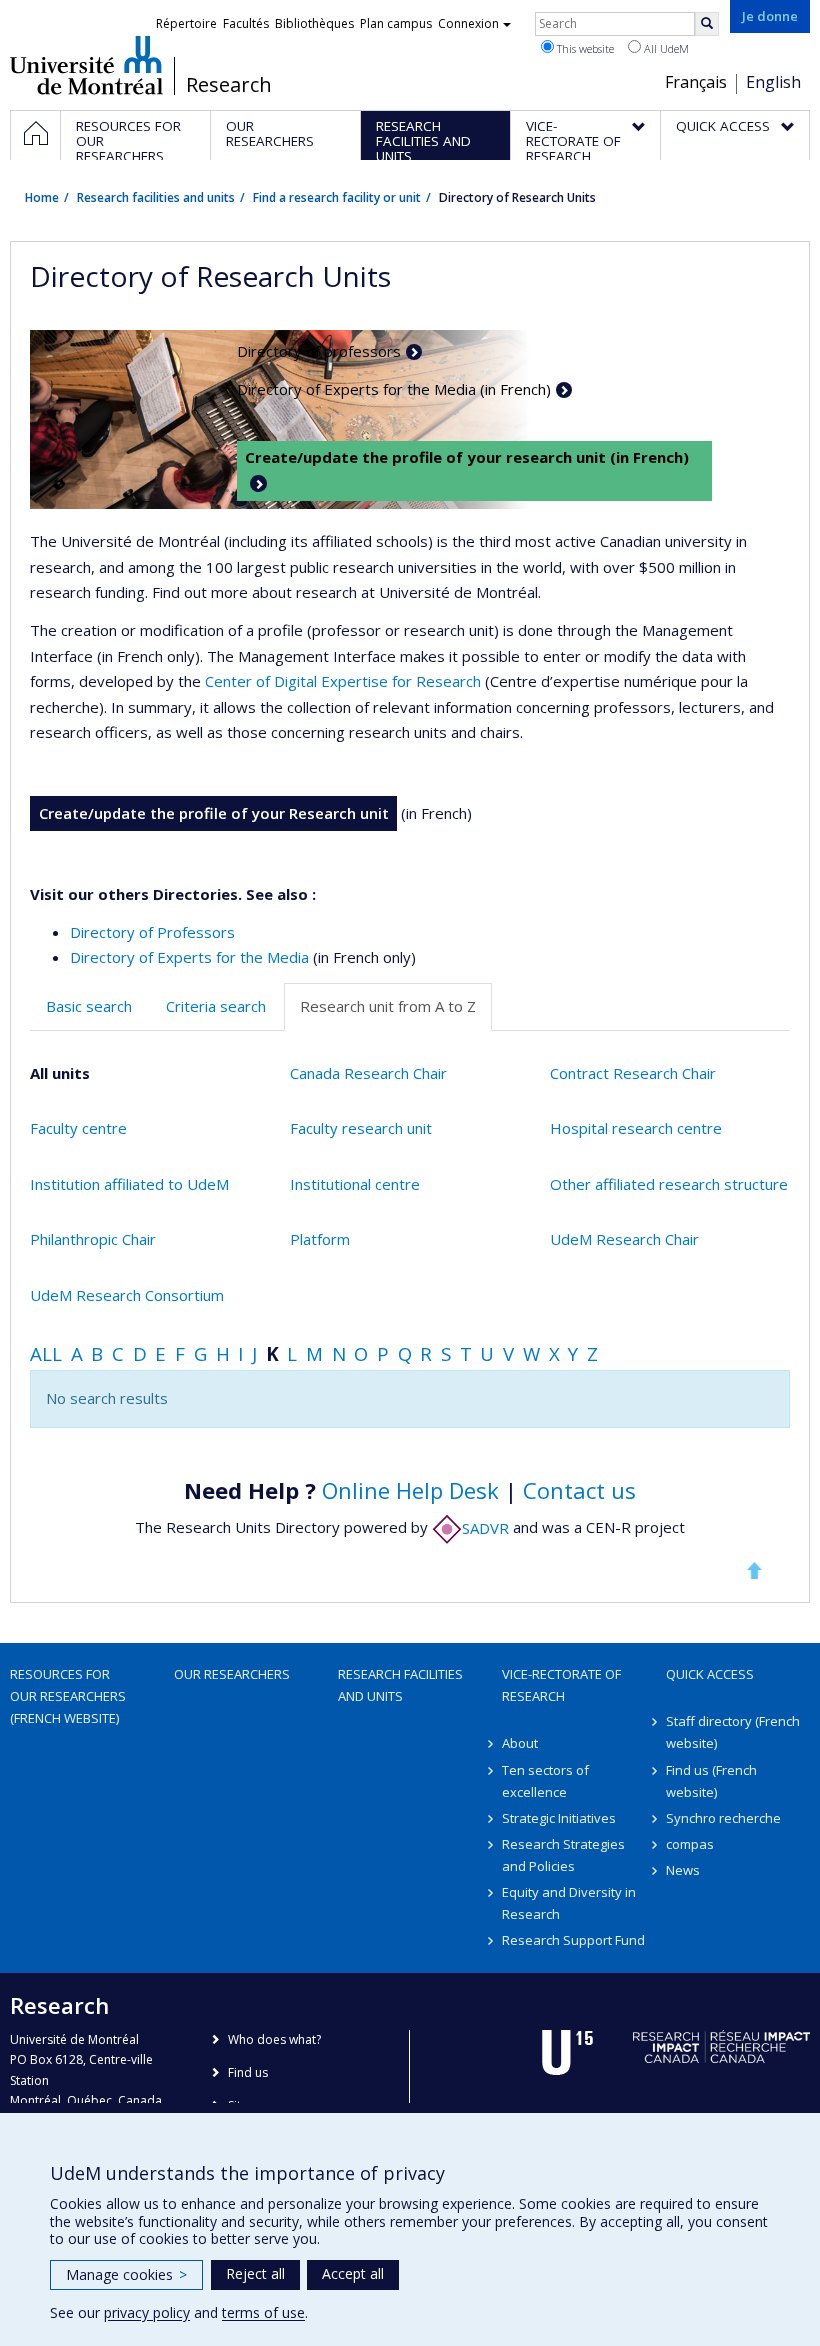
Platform (320, 1239)
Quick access (710, 1674)
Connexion (468, 23)
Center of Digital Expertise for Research (343, 681)
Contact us (579, 1490)
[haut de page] (754, 1570)
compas (690, 1844)
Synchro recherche (723, 1818)
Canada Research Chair (368, 1073)
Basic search (89, 1006)
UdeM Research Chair (624, 1239)
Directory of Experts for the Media (189, 957)
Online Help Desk (410, 1490)
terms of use (263, 2312)
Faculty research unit (361, 1128)
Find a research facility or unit (337, 197)
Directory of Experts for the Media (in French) (394, 389)
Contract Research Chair (633, 1073)
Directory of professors (319, 351)
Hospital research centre (636, 1128)
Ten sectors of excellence (545, 1781)
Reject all (255, 2273)
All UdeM (665, 48)
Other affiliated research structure (669, 1184)
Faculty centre (78, 1128)
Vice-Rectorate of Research (561, 1685)
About (520, 1743)
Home (42, 197)
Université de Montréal (86, 65)
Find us (248, 2072)
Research (229, 85)
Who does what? (274, 2039)
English (773, 82)
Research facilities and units (156, 197)
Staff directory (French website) (733, 1732)
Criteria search (216, 1006)
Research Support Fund (573, 1940)
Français (696, 82)
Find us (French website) (711, 1781)
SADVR (485, 1528)
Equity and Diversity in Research (569, 1903)
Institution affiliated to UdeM (129, 1184)
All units (60, 1073)
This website (584, 48)
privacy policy (147, 2312)
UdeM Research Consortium (127, 1295)
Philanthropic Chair (93, 1239)
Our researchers (232, 1674)
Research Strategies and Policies (563, 1855)
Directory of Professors (152, 932)
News (683, 1870)
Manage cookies (126, 2274)
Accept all (353, 2273)
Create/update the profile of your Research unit (214, 813)
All (46, 1353)
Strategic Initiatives (559, 1818)
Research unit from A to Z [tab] (388, 1006)
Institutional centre (355, 1184)
